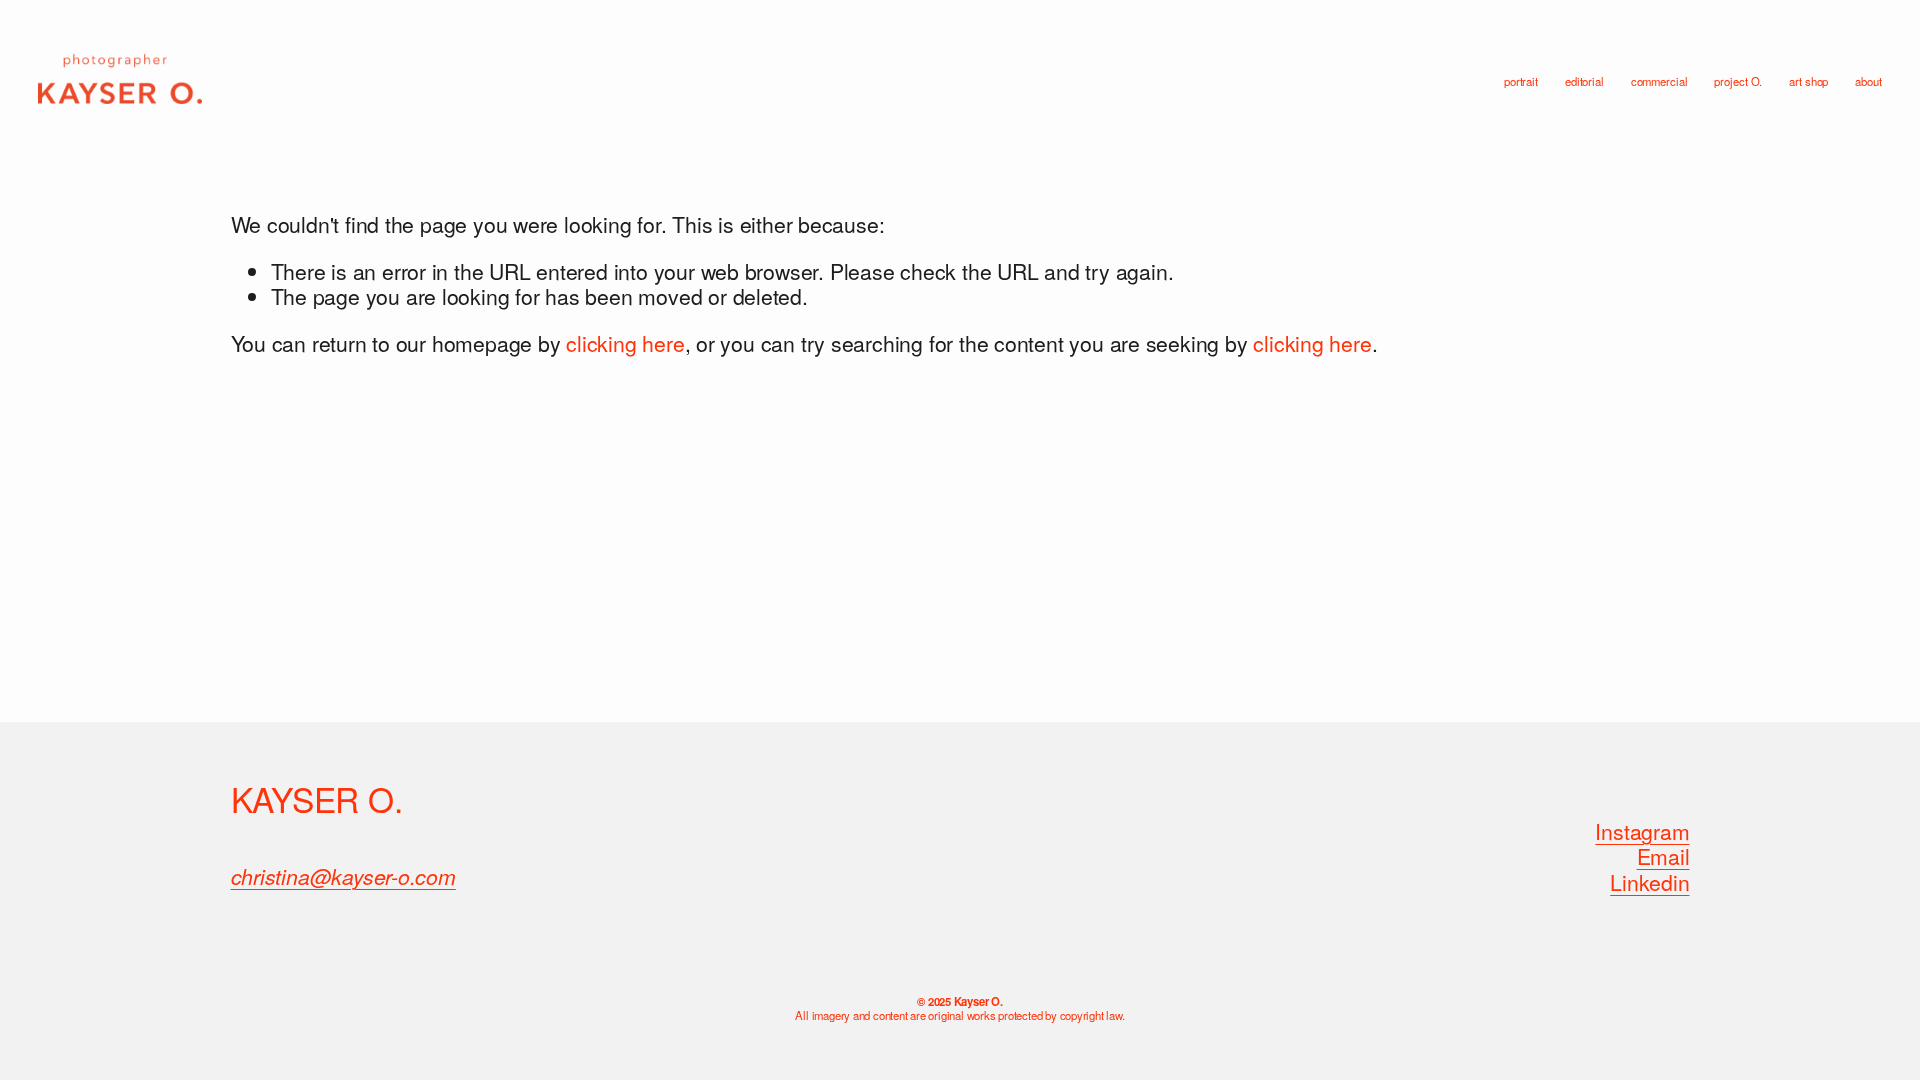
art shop (1808, 81)
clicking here (625, 343)
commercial (1659, 81)
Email (1663, 857)
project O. (1738, 81)
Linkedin (1649, 883)
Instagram (1642, 832)
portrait (1521, 81)
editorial (1584, 81)
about (1868, 81)
